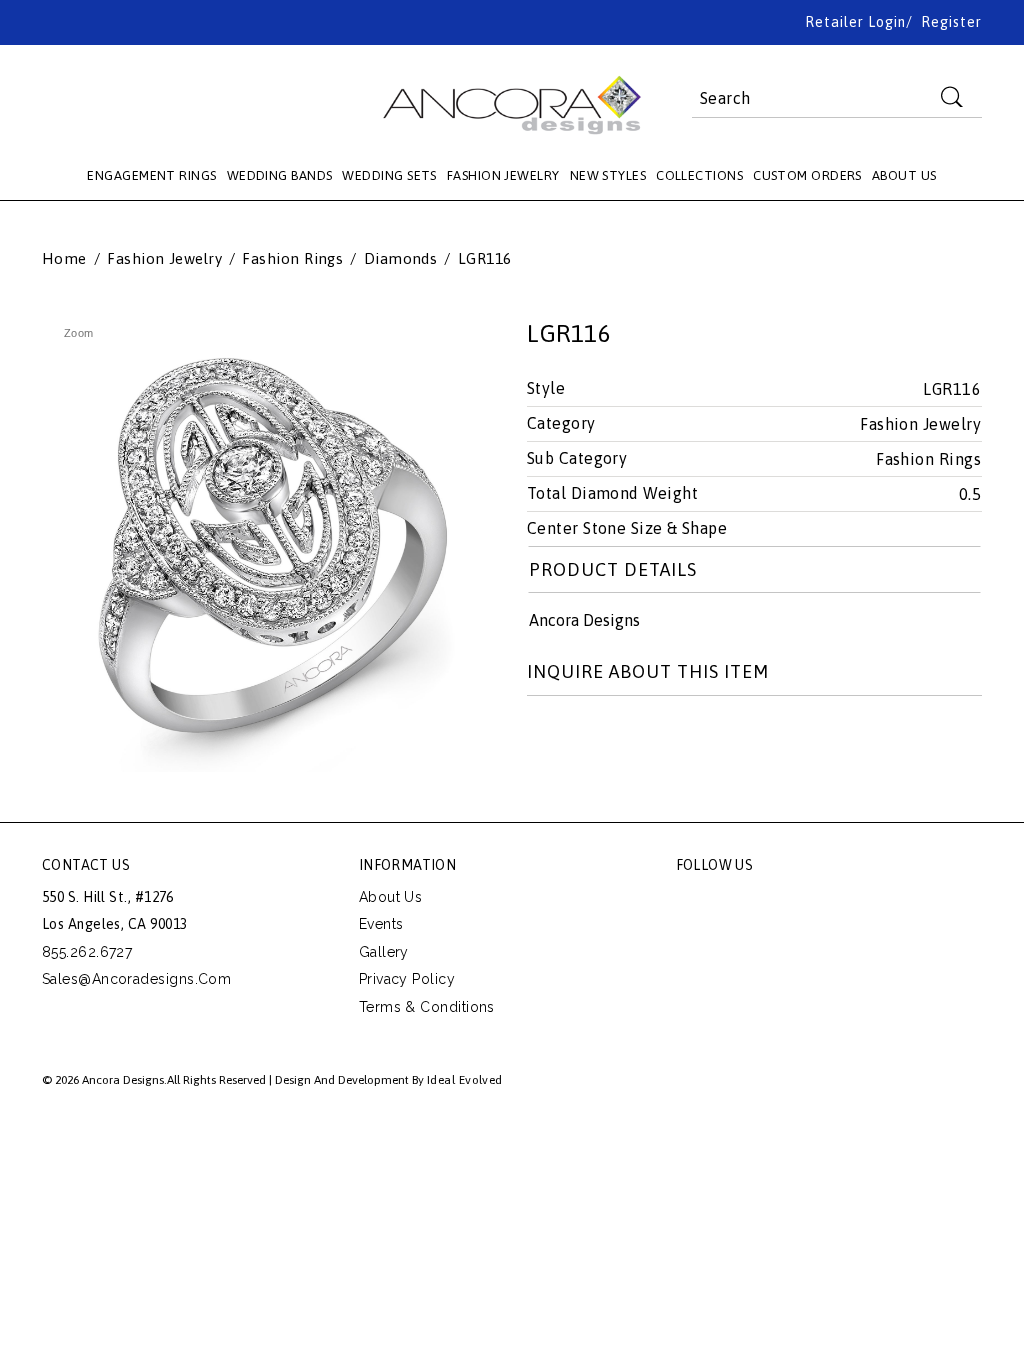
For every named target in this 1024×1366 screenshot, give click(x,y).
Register (951, 22)
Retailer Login (855, 22)
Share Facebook (588, 737)
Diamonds (401, 259)
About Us (391, 897)
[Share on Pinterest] (633, 737)
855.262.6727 (87, 952)
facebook (692, 902)
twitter (737, 902)
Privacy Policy (407, 979)
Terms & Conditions (427, 1007)
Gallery (384, 952)
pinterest (782, 902)
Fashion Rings (292, 259)
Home (64, 259)
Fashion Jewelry (164, 259)
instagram (827, 902)
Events (381, 924)
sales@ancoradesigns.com (136, 979)
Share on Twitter (543, 737)
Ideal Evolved (465, 1080)
